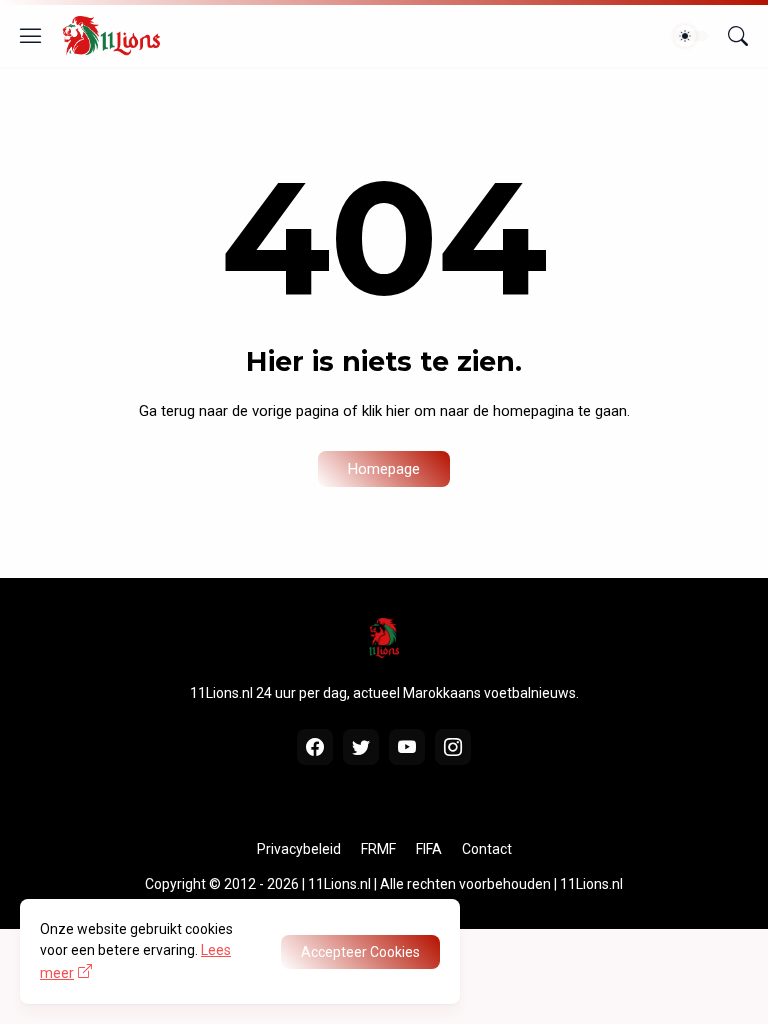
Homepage (384, 469)
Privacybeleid (299, 849)
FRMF (378, 849)
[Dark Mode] (691, 36)
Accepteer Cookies (360, 952)
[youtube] (407, 747)
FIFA (429, 849)
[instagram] (453, 747)
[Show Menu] (31, 36)
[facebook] (315, 747)
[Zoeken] (738, 36)
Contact (487, 849)
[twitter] (361, 747)
